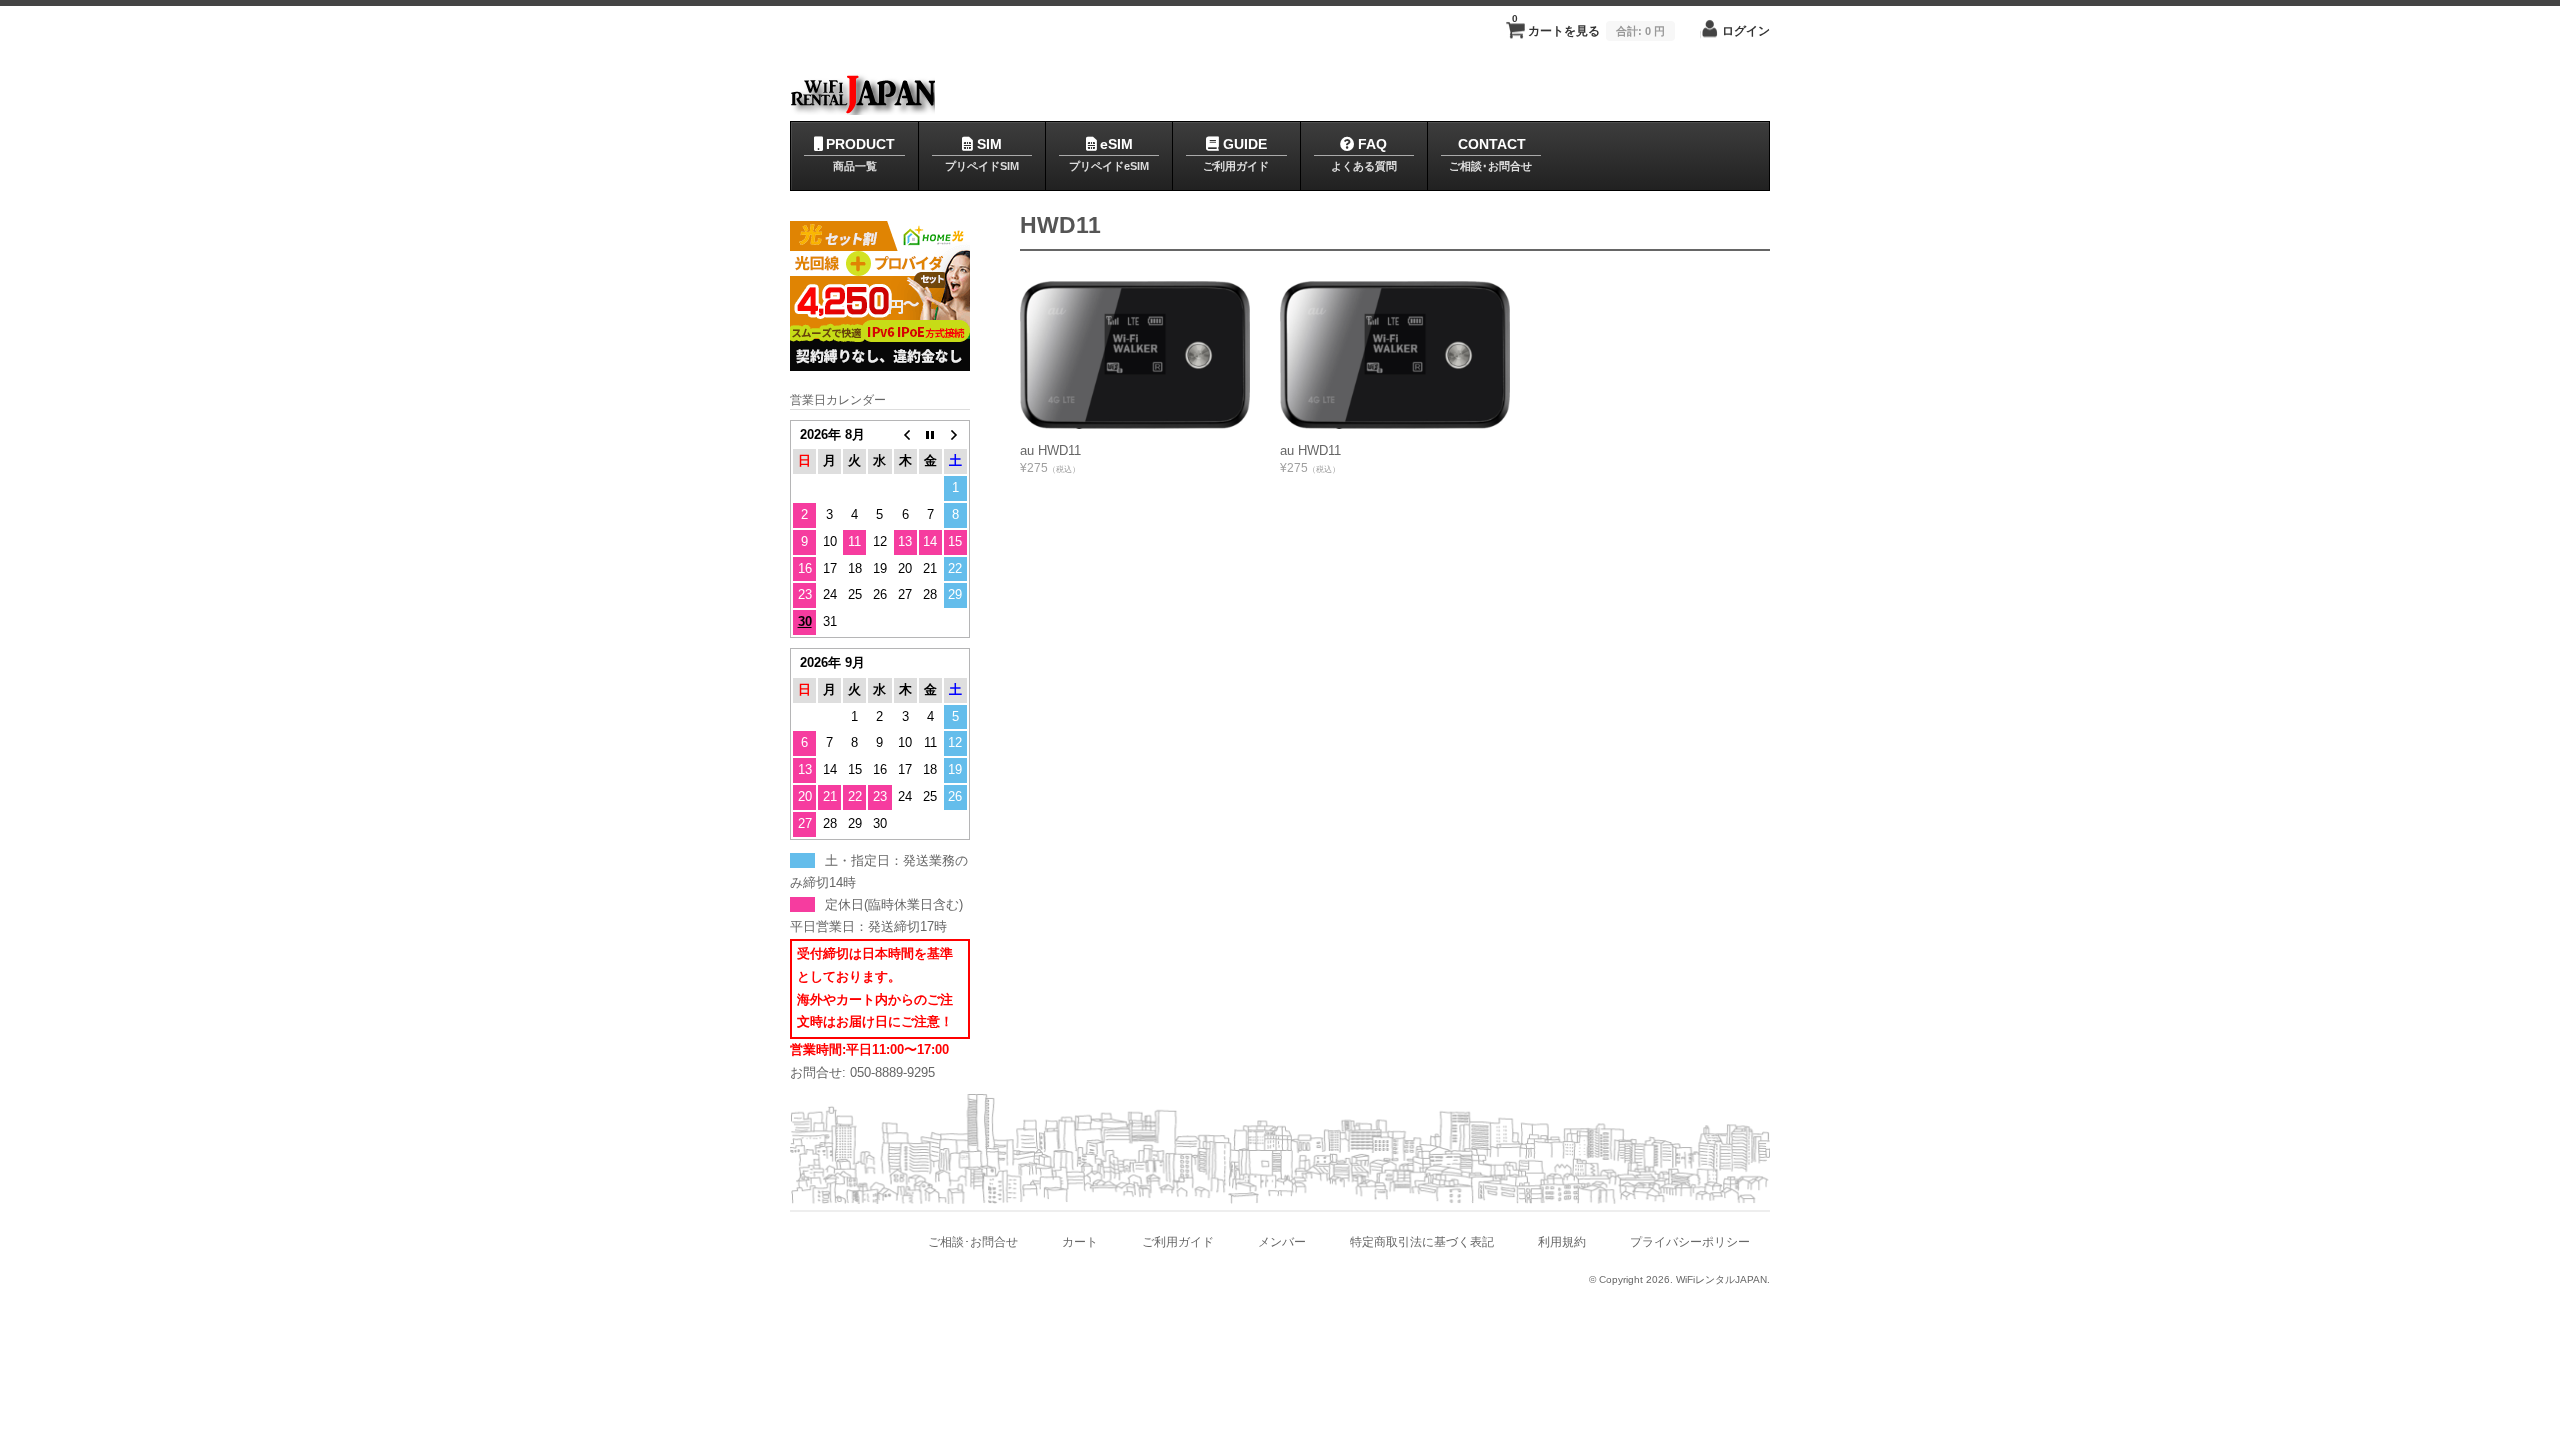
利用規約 (1562, 1241)
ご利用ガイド (1178, 1241)
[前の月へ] (905, 435)
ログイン (1746, 30)
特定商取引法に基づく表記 (1422, 1241)
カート (1080, 1241)
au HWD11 (1050, 450)
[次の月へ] (955, 435)
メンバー (1282, 1241)
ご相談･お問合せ (973, 1241)
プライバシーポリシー (1690, 1241)
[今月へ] (930, 435)
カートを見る (1588, 25)
